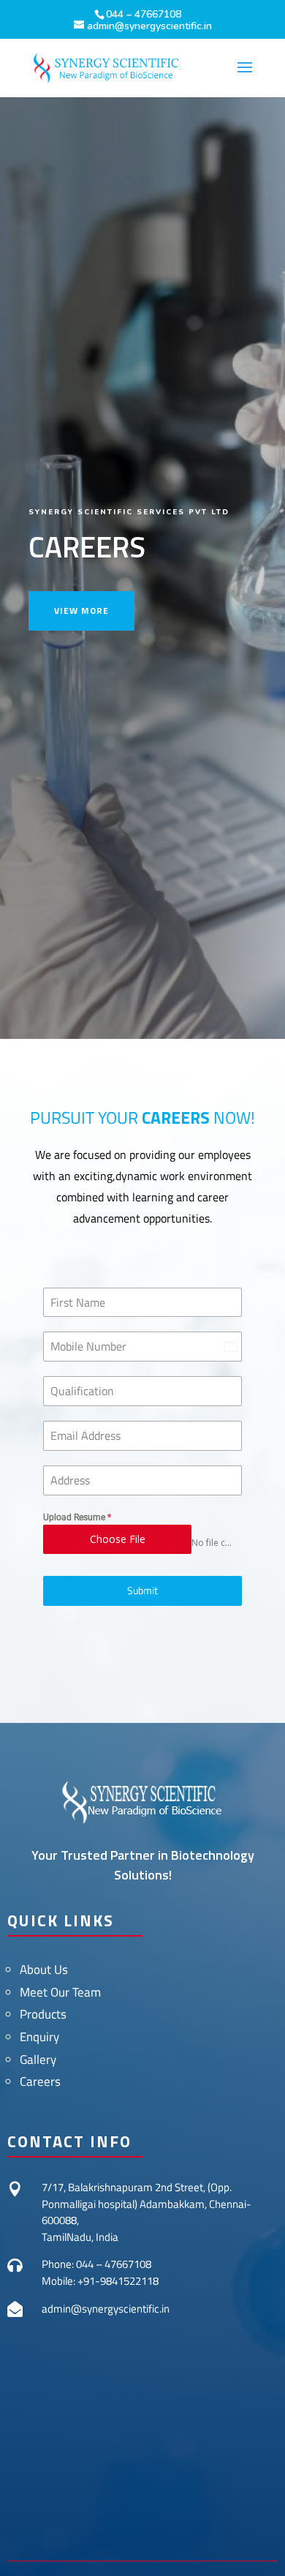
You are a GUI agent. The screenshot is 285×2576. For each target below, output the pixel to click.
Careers (40, 2081)
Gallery (38, 2059)
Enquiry (39, 2037)
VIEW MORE (81, 611)
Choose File (118, 1539)
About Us (44, 1969)
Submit (142, 1590)
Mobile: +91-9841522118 (100, 2281)
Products (43, 2014)
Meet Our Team (60, 1992)
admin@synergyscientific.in (106, 2309)
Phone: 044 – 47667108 (96, 2264)
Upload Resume (77, 1517)
